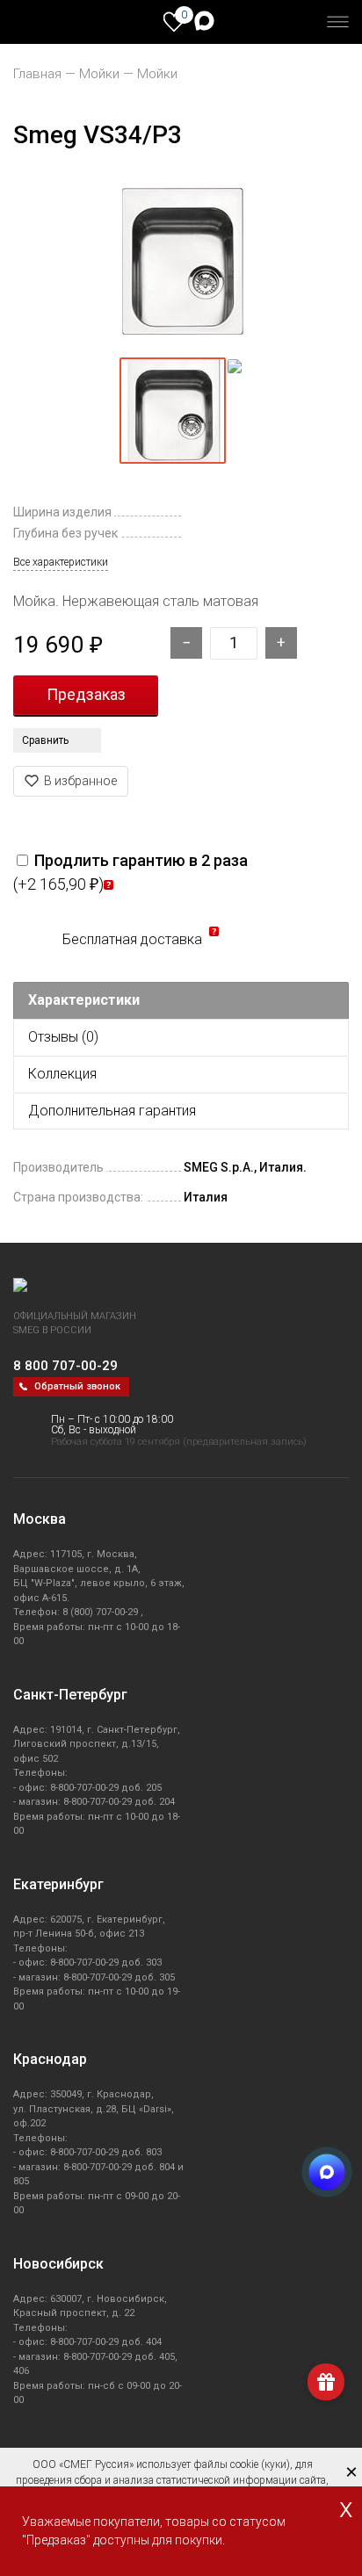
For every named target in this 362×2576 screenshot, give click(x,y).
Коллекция (62, 1074)
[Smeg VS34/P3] (181, 261)
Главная (37, 74)
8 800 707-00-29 (65, 1366)
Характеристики (84, 1000)
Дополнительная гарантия (112, 1111)
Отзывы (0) (63, 1037)
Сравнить (45, 740)
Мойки (99, 74)
